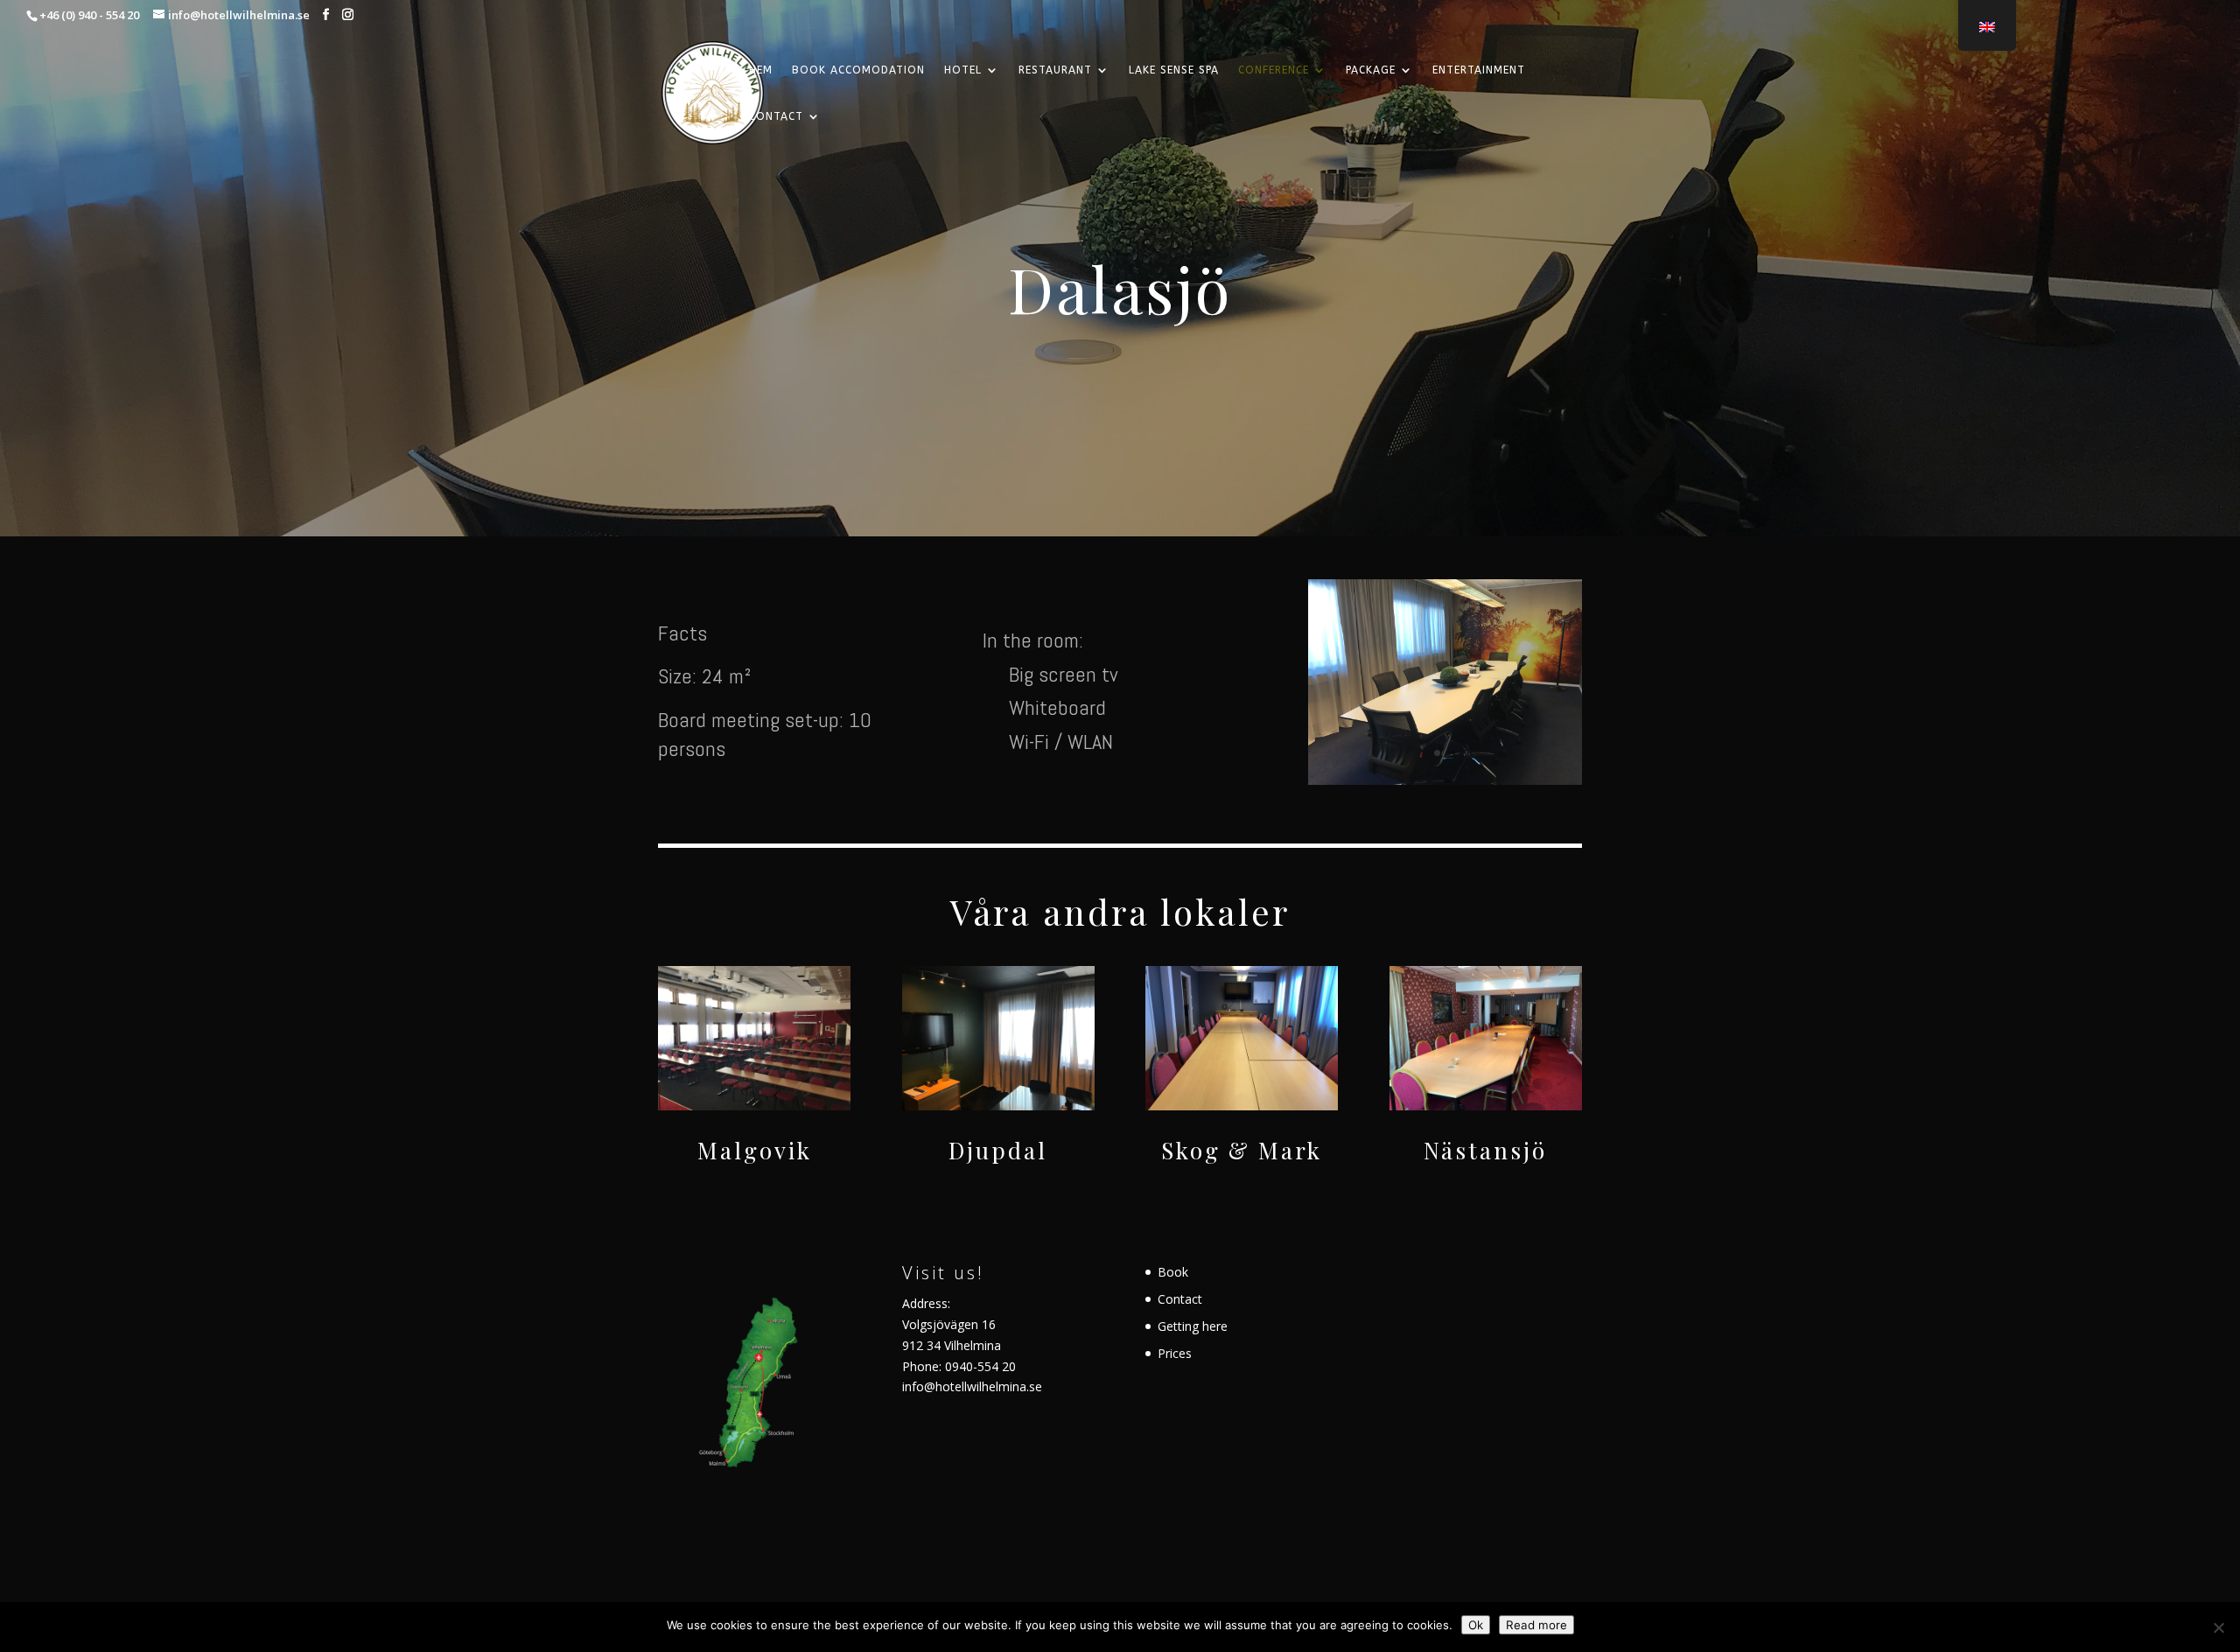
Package (1371, 70)
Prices (1175, 1353)
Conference (1274, 70)
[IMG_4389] (1445, 780)
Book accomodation (858, 70)
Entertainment (1479, 70)
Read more (1536, 1625)
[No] (2218, 1627)
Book (1173, 1272)
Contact (776, 116)
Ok (1476, 1625)
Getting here (1193, 1326)
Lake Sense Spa (1174, 70)
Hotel (963, 70)
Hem (761, 70)
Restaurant (1055, 70)
